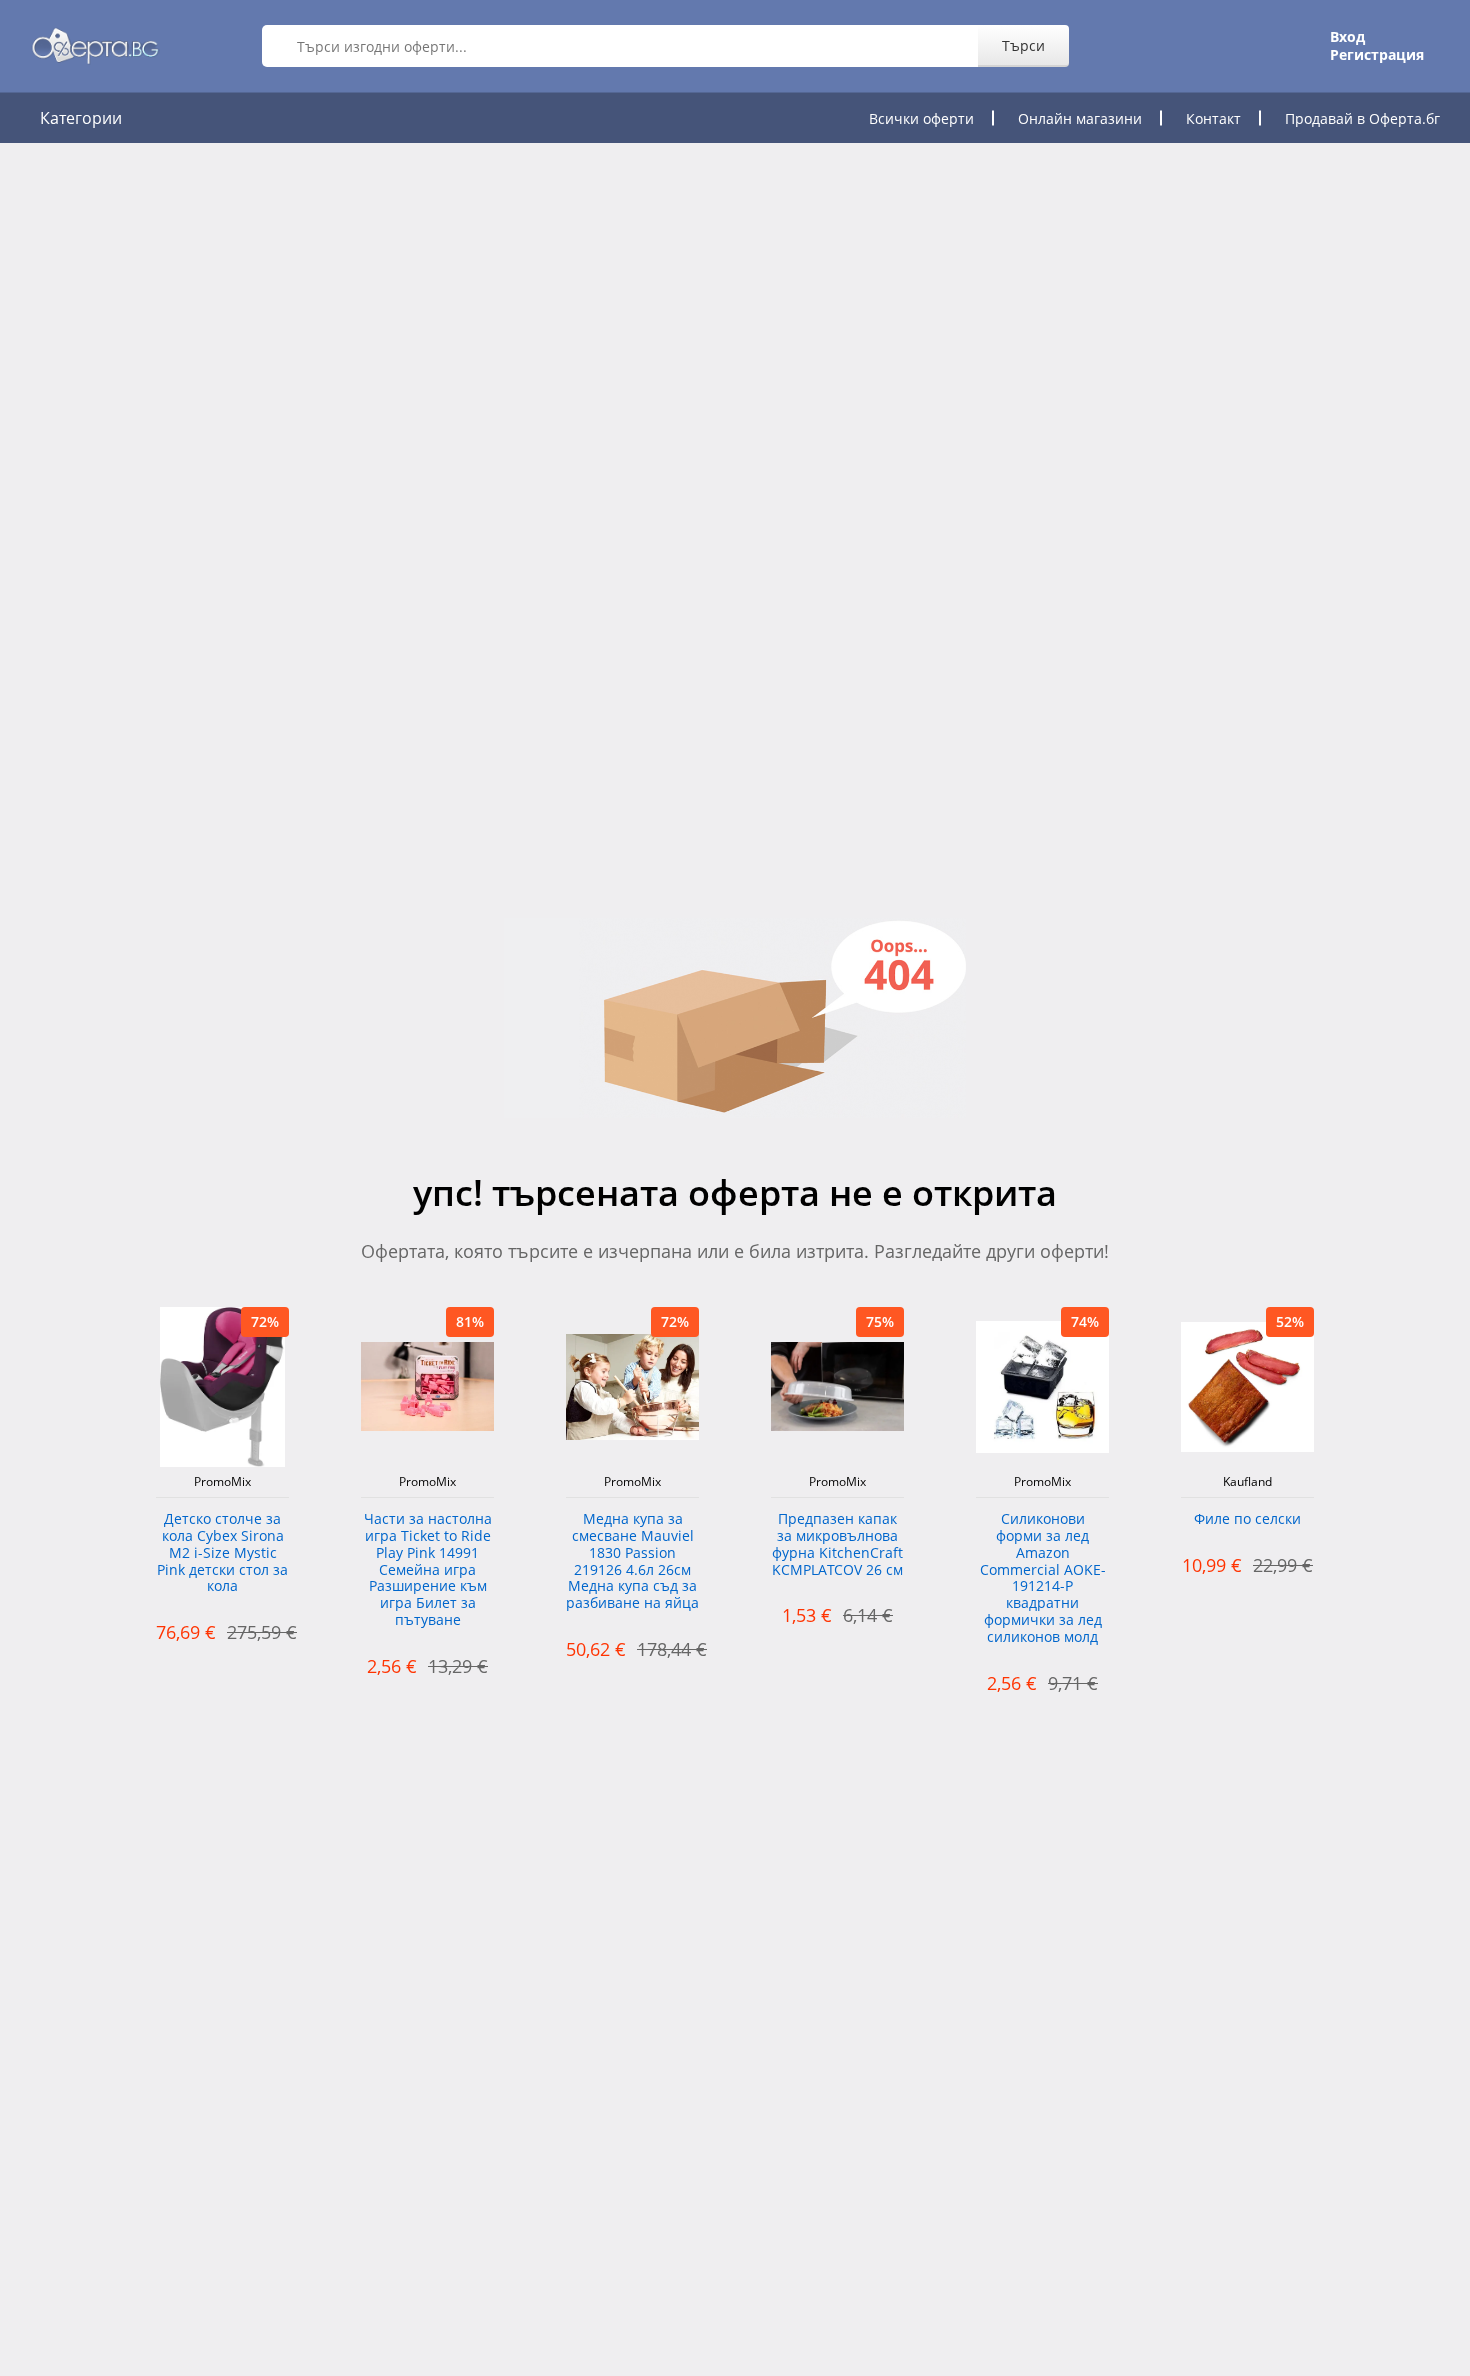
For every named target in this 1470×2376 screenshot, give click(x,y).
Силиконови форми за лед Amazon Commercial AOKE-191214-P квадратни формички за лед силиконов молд (1043, 1578)
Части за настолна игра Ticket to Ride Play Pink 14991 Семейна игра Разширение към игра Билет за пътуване (428, 1570)
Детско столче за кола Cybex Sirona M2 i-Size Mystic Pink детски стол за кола (222, 1553)
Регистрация (1377, 55)
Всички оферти (921, 118)
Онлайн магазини (1080, 118)
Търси (1023, 45)
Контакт (1213, 118)
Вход (1347, 37)
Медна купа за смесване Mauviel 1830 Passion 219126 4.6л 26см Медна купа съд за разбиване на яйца (632, 1561)
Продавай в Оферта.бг (1362, 118)
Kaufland (1247, 1482)
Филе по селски (1247, 1519)
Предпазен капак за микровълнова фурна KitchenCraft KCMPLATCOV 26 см (837, 1544)
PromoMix (222, 1482)
